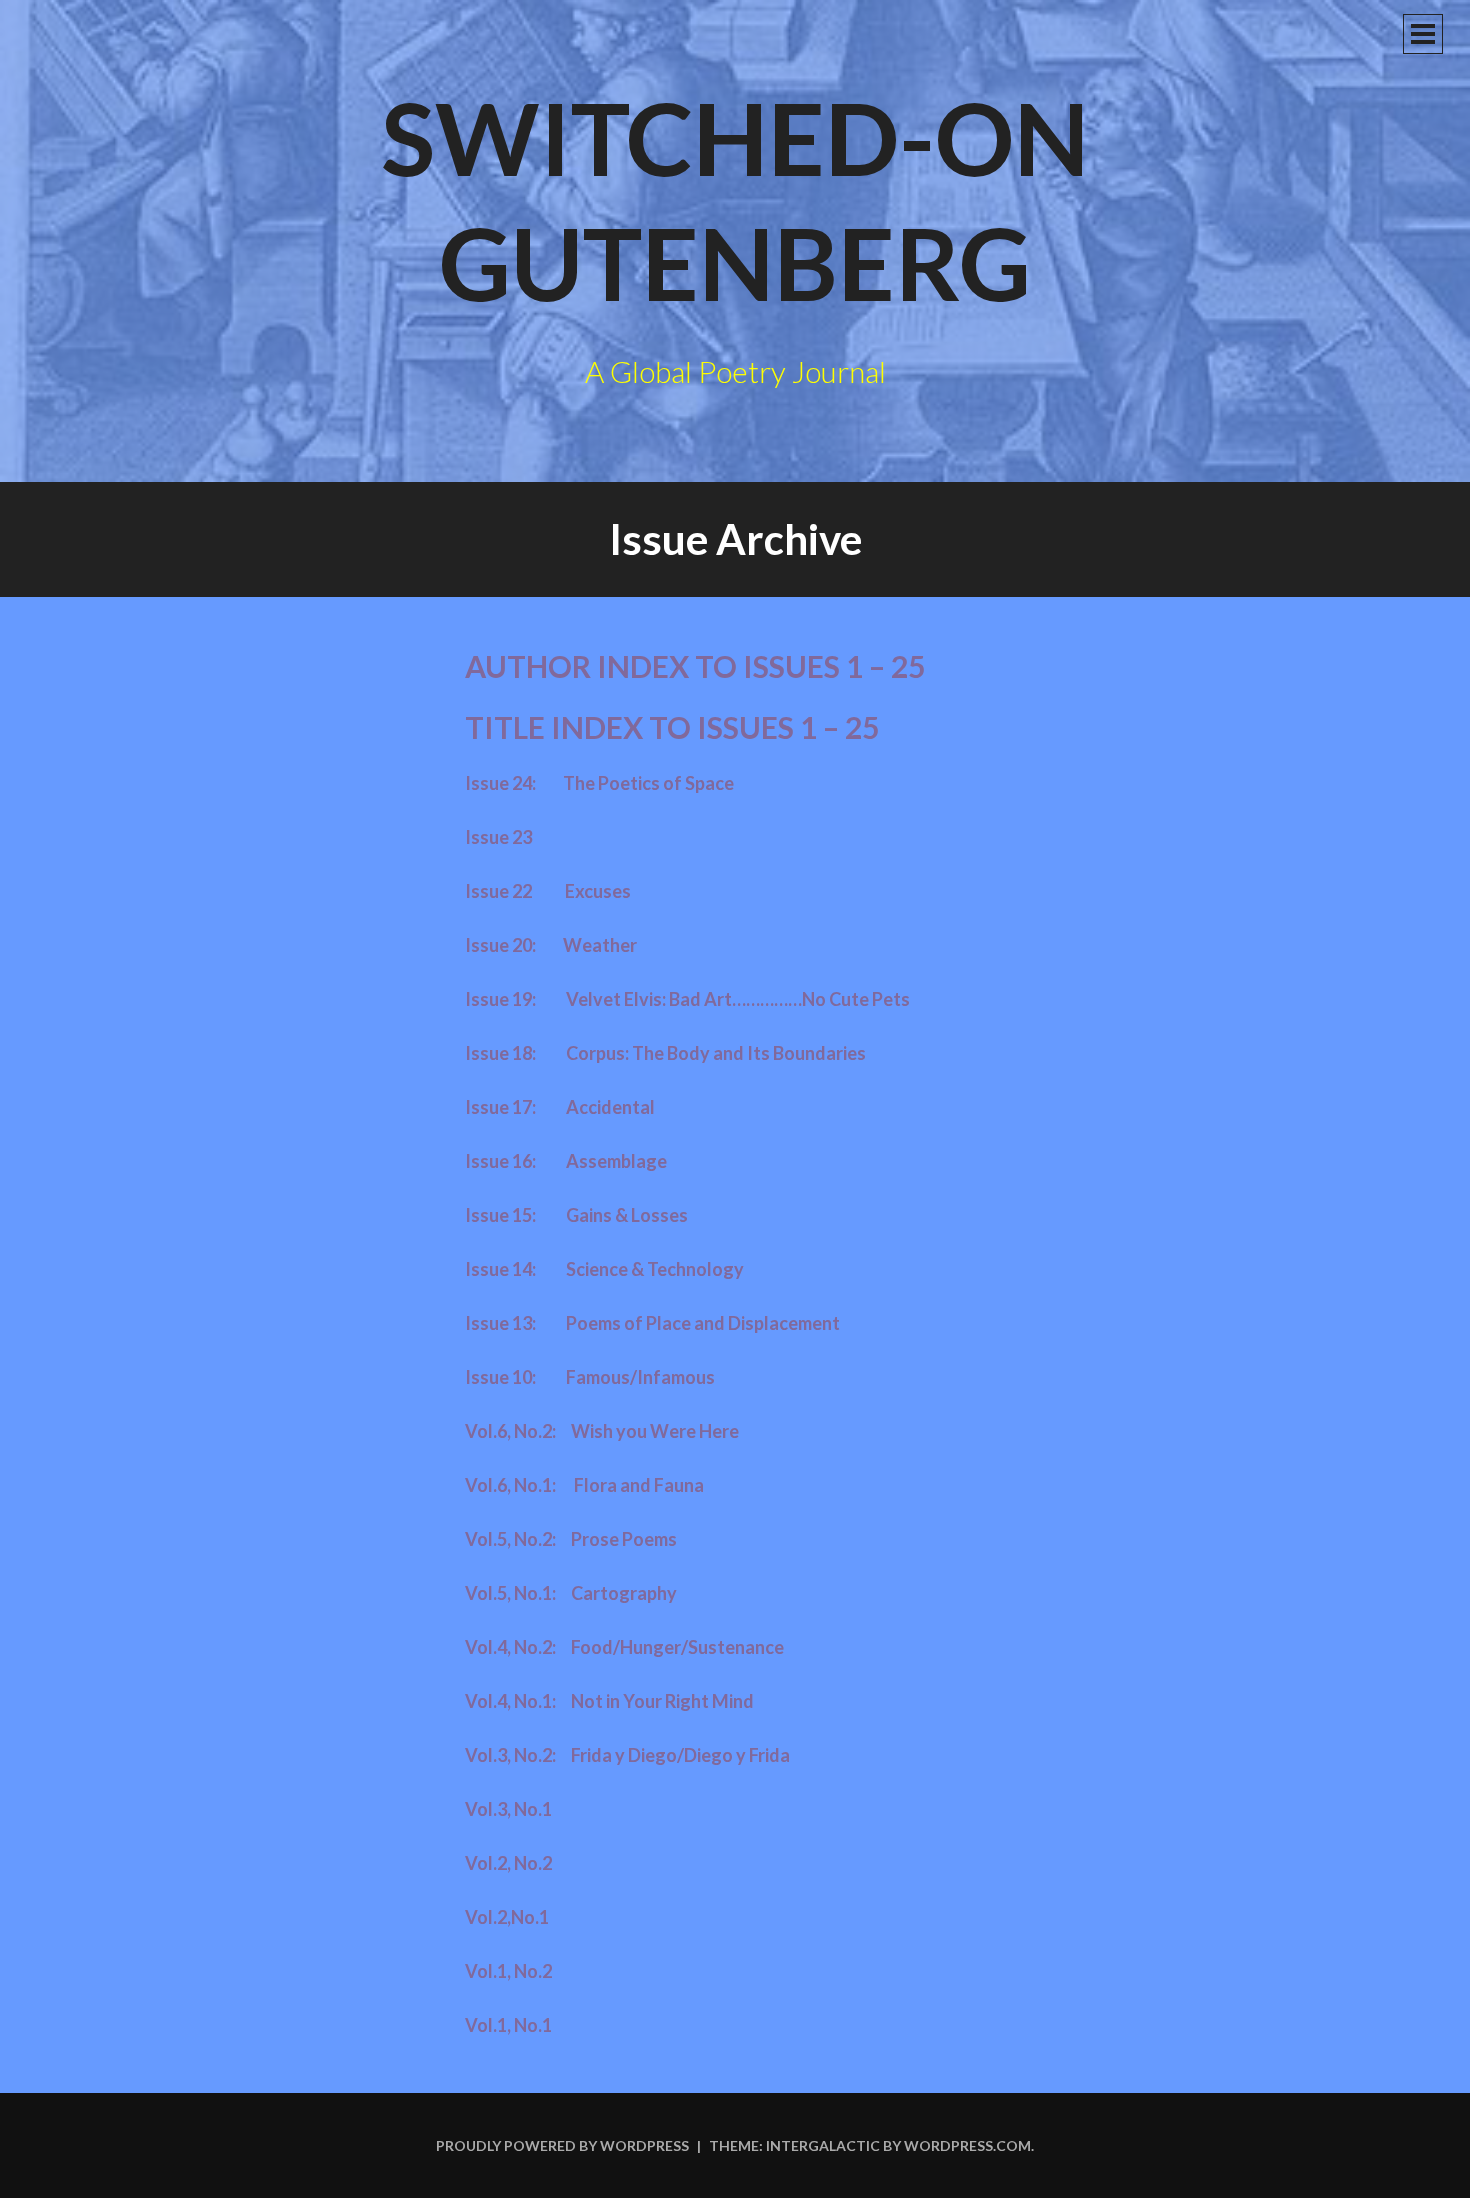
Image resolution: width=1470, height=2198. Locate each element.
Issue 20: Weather (551, 945)
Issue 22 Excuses (548, 891)
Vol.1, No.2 (508, 1971)
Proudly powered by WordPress (562, 2145)
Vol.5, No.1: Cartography (571, 1593)
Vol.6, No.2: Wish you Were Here (602, 1431)
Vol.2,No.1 (507, 1917)
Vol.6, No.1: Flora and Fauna (584, 1485)
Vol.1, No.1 (508, 2025)
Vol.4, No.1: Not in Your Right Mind (609, 1701)
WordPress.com (967, 2145)
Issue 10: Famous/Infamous (590, 1377)
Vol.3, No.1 (508, 1809)
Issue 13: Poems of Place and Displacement (652, 1323)
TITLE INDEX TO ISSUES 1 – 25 (672, 727)
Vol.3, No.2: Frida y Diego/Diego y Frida (627, 1755)
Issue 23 (498, 837)
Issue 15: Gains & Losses (576, 1215)
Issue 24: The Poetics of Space (599, 783)
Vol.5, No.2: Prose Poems (571, 1539)
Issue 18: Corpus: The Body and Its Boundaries (665, 1053)
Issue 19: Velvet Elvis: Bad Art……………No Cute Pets (687, 999)
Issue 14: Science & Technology (604, 1269)
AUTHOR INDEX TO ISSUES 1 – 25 (695, 666)
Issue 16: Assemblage (566, 1161)
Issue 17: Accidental (560, 1107)
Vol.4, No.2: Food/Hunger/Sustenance (624, 1647)
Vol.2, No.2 (508, 1863)
